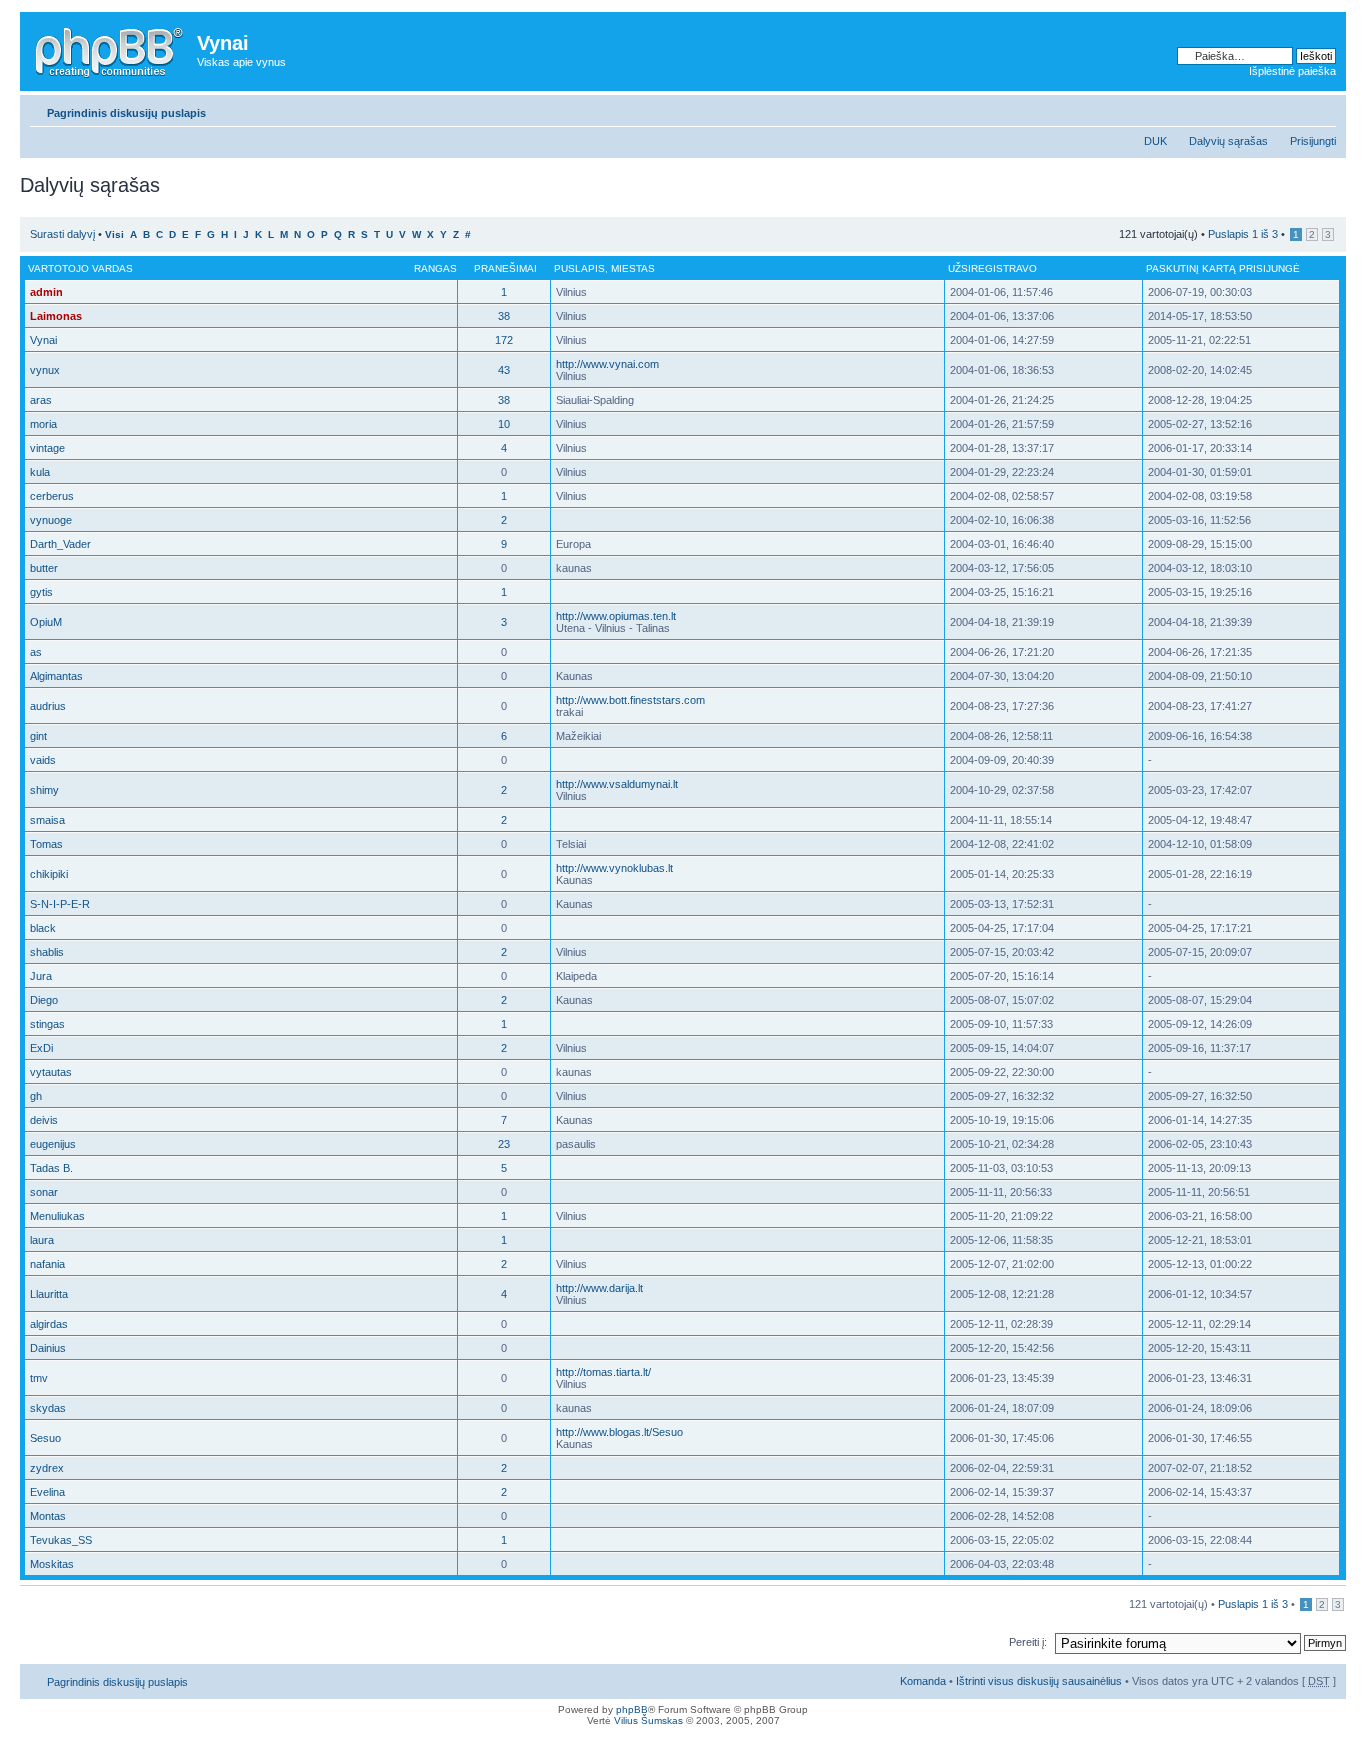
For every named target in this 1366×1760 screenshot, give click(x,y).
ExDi (41, 1048)
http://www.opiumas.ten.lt (616, 616)
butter (44, 568)
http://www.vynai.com (607, 364)
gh (36, 1096)
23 (504, 1144)
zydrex (47, 1468)
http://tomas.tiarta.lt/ (603, 1372)
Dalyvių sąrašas (1228, 141)
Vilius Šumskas (648, 1720)
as (36, 652)
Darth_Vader (60, 544)
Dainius (48, 1348)
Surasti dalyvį (62, 234)
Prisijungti (1313, 141)
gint (38, 736)
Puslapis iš (1243, 234)
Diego (44, 1000)
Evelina (47, 1492)
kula (40, 472)
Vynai (43, 340)
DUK (1155, 141)
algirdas (49, 1324)
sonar (44, 1192)
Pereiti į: (1028, 1642)
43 (504, 370)
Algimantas (56, 676)
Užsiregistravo (992, 268)
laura (42, 1240)
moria (43, 424)
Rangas (435, 268)
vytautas (51, 1072)
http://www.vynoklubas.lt (614, 868)
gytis (41, 592)
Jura (41, 976)
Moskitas (52, 1564)
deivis (44, 1120)
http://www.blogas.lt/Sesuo (619, 1432)
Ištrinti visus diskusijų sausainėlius (1039, 1681)
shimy (44, 790)
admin (46, 292)
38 (504, 316)
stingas (47, 1024)
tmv (39, 1378)
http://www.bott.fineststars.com (630, 700)
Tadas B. (51, 1168)
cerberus (52, 496)
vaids (43, 760)
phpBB (632, 1709)
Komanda (923, 1681)
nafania (47, 1264)
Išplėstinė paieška (1292, 71)
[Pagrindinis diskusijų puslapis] (111, 49)
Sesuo (45, 1438)
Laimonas (56, 316)
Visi (114, 234)
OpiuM (46, 622)
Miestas (633, 268)
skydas (48, 1408)
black (43, 928)
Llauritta (49, 1294)
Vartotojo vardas (80, 268)
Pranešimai (505, 268)
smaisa (47, 820)
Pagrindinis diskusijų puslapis (126, 113)
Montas (48, 1516)
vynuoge (51, 520)
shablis (47, 952)
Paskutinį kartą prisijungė (1223, 268)
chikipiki (49, 874)
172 (504, 340)
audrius (48, 706)
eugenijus (53, 1144)
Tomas (46, 844)
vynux (45, 370)
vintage (47, 448)
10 (504, 424)
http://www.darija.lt (599, 1288)
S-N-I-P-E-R (60, 904)
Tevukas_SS (61, 1540)
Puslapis (579, 268)
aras (41, 400)
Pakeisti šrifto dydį (1321, 109)
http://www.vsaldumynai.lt (617, 784)
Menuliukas (57, 1216)
